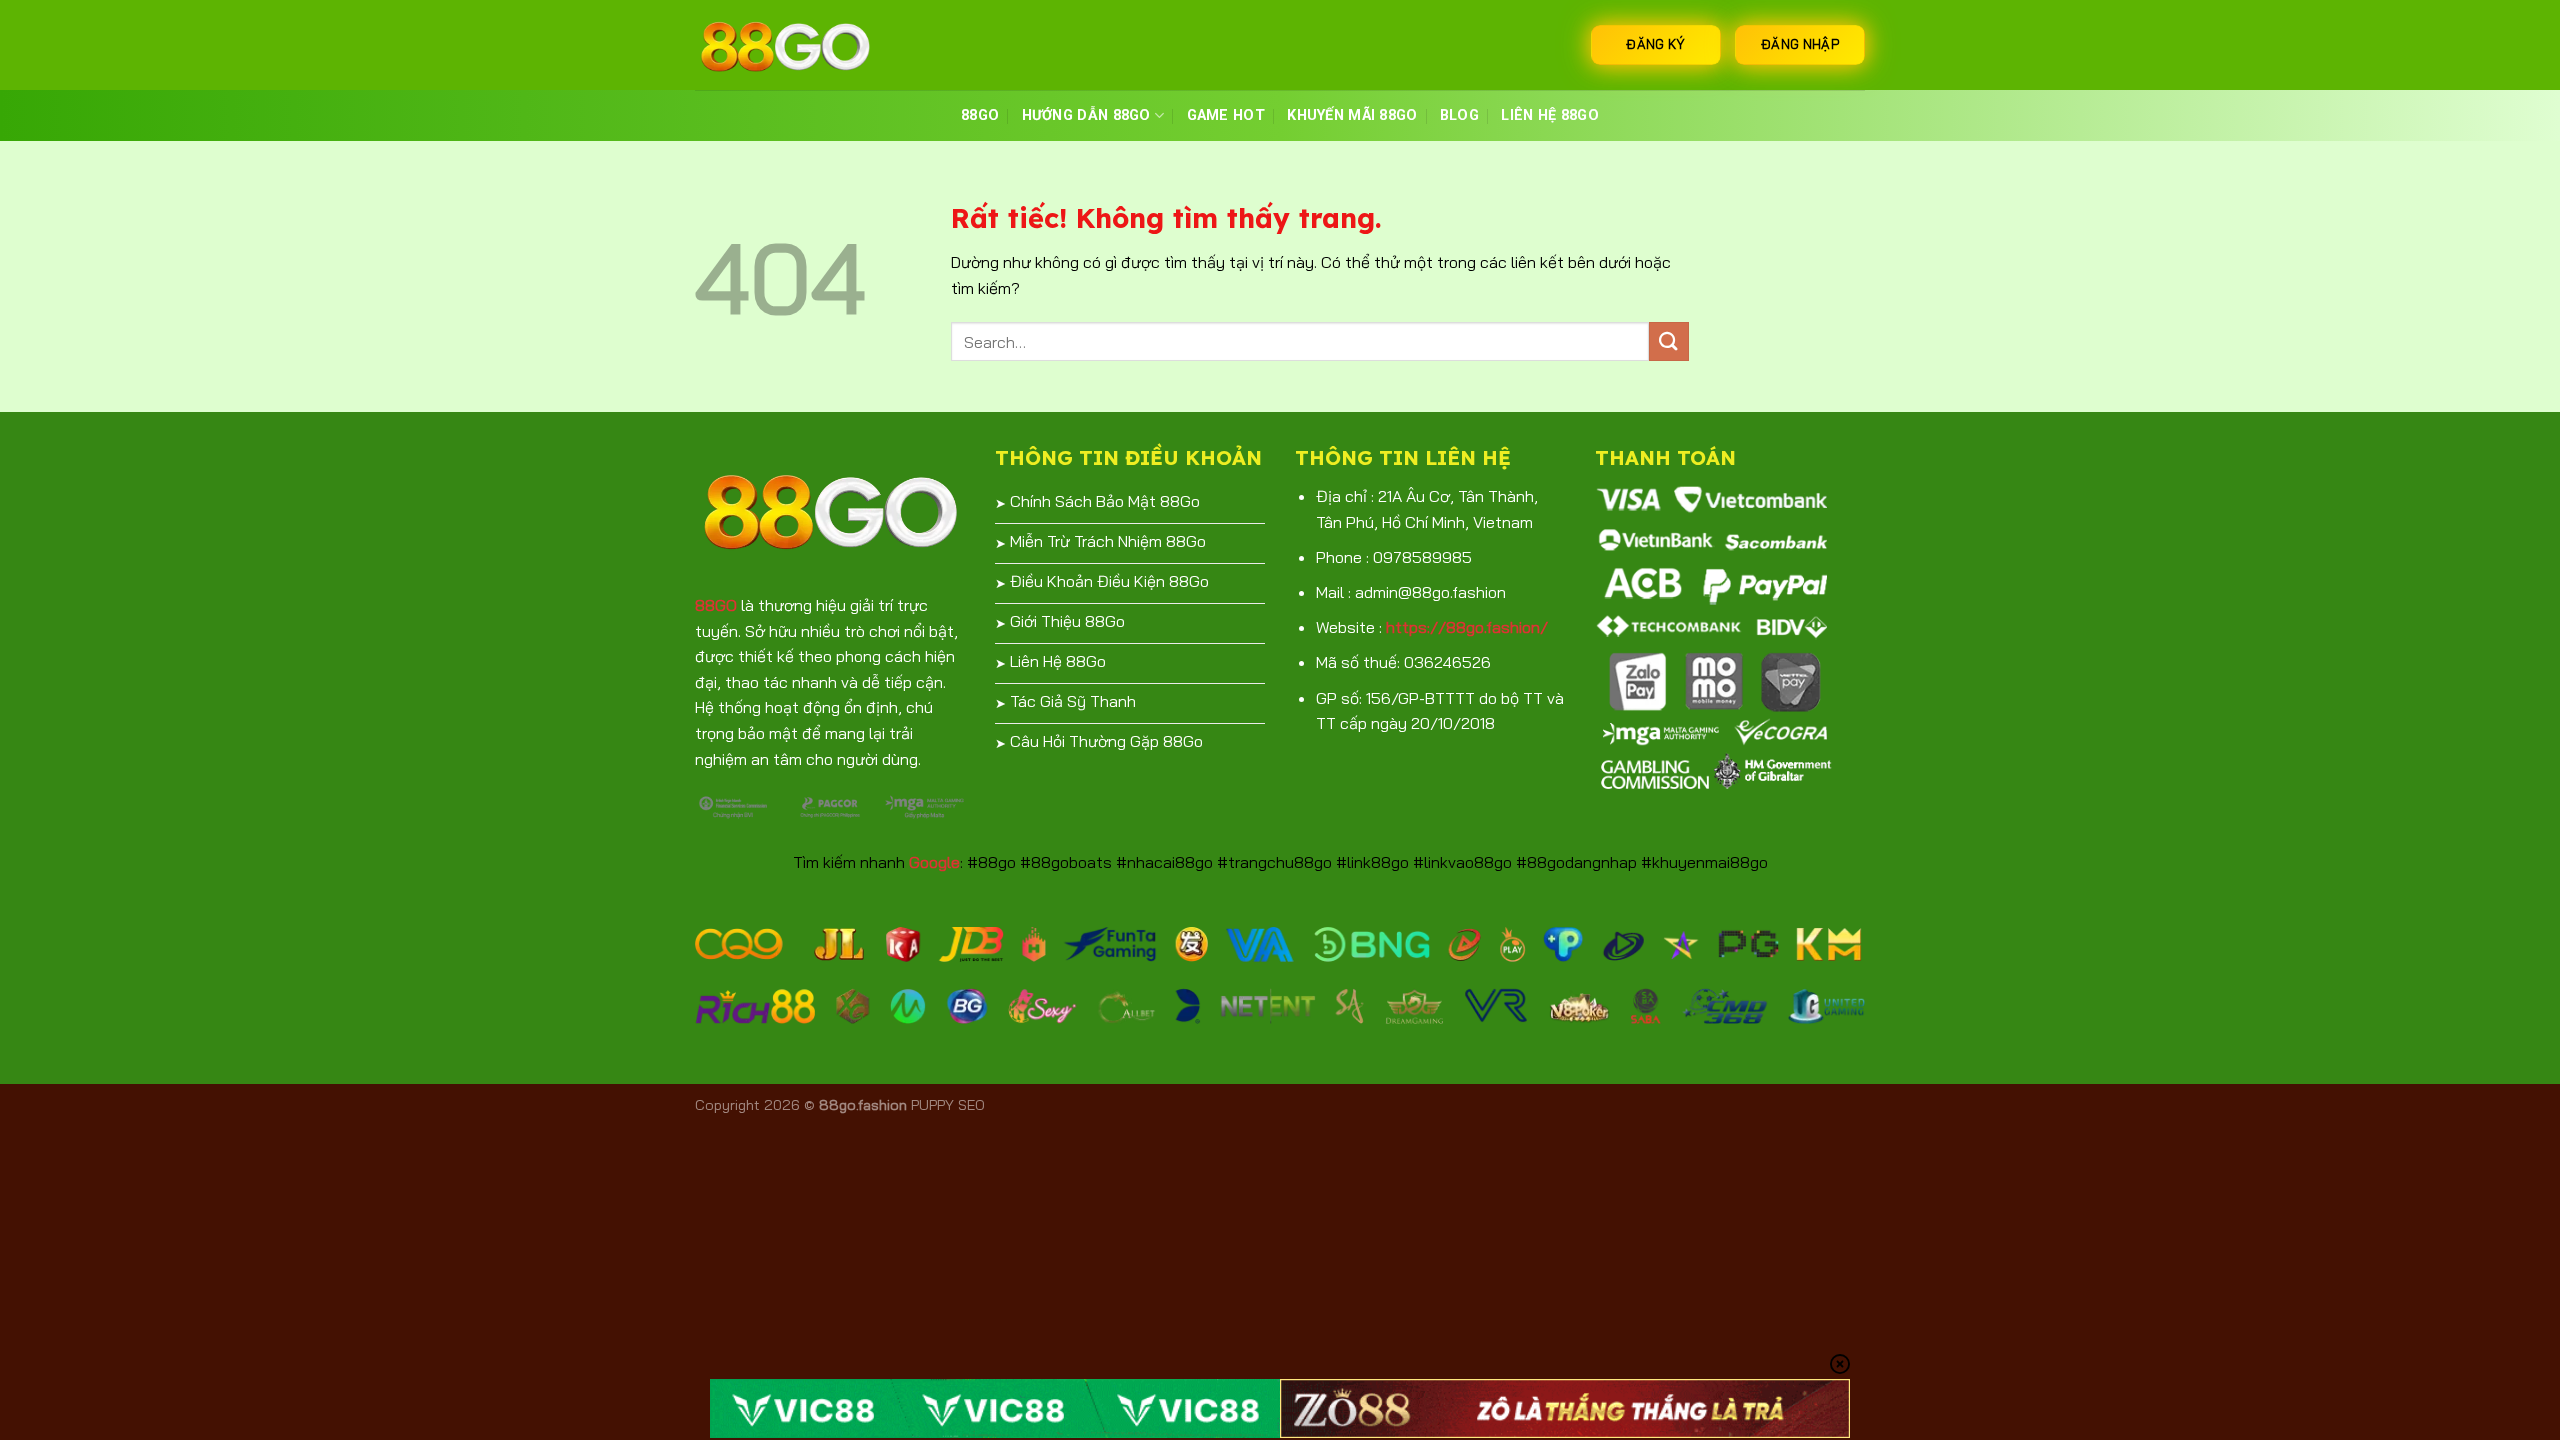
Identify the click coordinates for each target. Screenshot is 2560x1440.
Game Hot (1226, 115)
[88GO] (795, 45)
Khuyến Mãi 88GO (1352, 115)
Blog (1459, 115)
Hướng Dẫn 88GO (1086, 115)
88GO (980, 115)
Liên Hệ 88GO (1549, 115)
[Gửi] (1669, 341)
